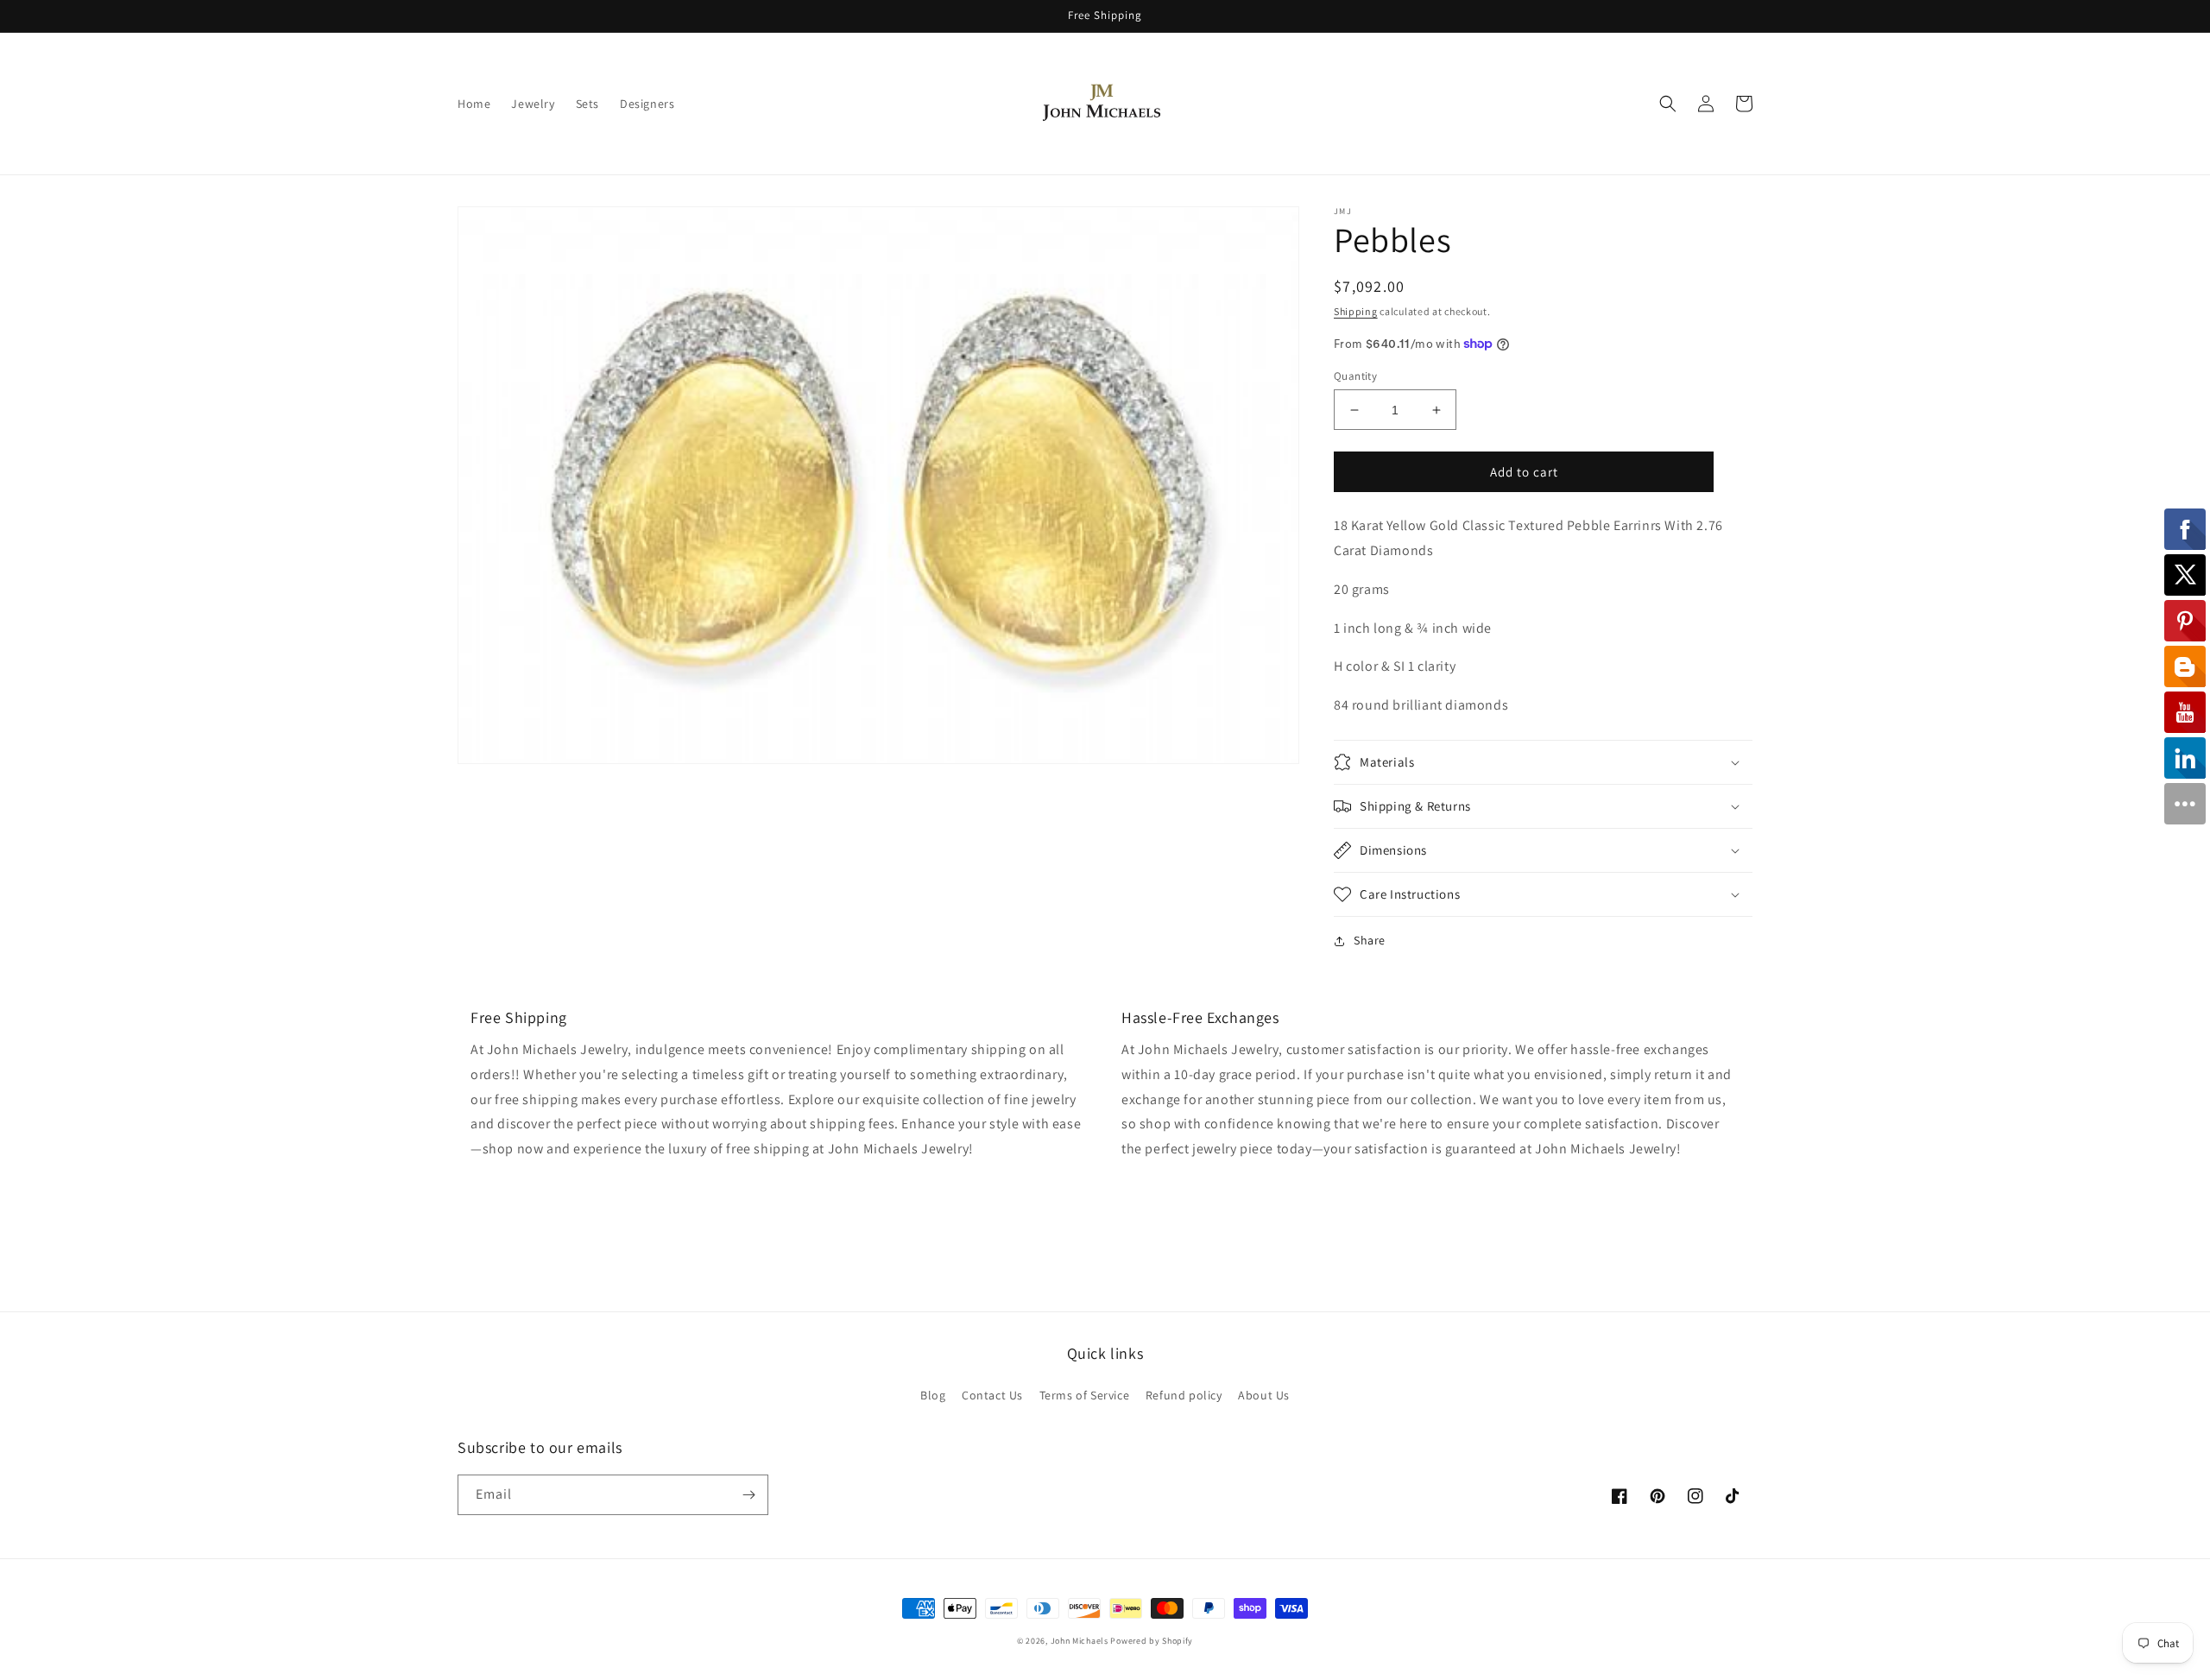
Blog (933, 1395)
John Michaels (1080, 1641)
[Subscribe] (748, 1495)
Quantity (1355, 376)
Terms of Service (1085, 1395)
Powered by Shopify (1152, 1641)
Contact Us (992, 1395)
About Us (1264, 1395)
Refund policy (1184, 1395)
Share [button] (1370, 940)
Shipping (1356, 311)
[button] (1668, 104)
